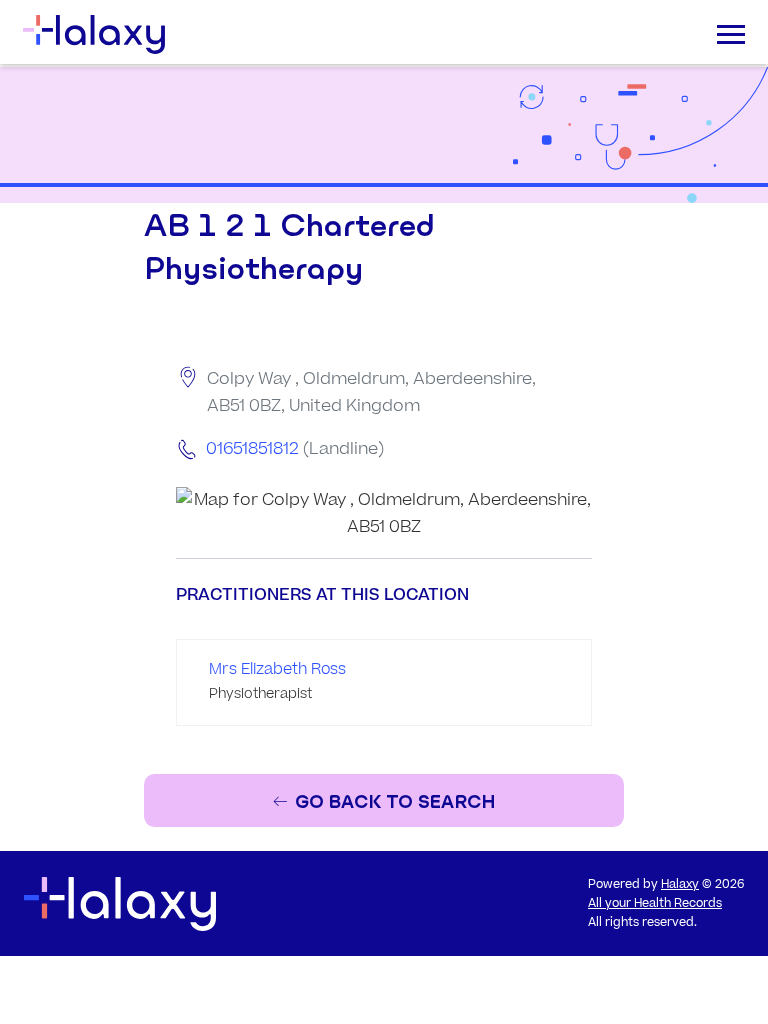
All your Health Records (655, 903)
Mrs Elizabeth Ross (277, 669)
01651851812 (252, 449)
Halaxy (680, 884)
